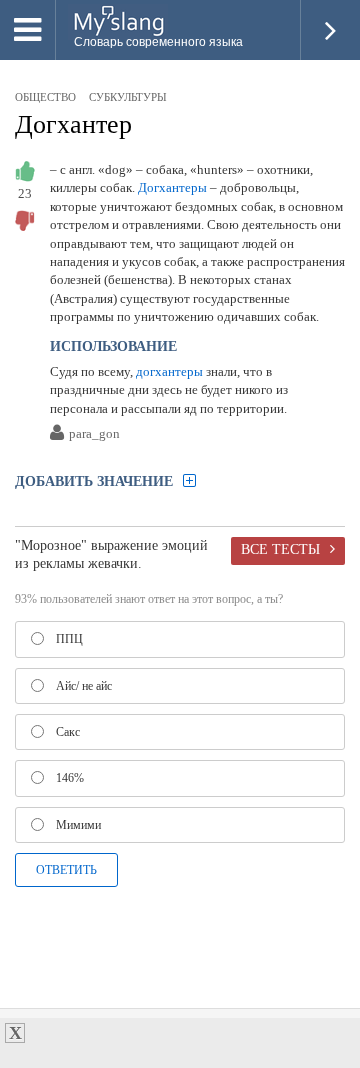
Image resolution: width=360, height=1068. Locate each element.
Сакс (68, 732)
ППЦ (69, 639)
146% (70, 778)
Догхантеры (172, 187)
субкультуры (128, 97)
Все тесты (280, 549)
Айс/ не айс (84, 686)
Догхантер (73, 124)
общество (45, 97)
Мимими (78, 825)
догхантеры (169, 371)
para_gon (94, 434)
